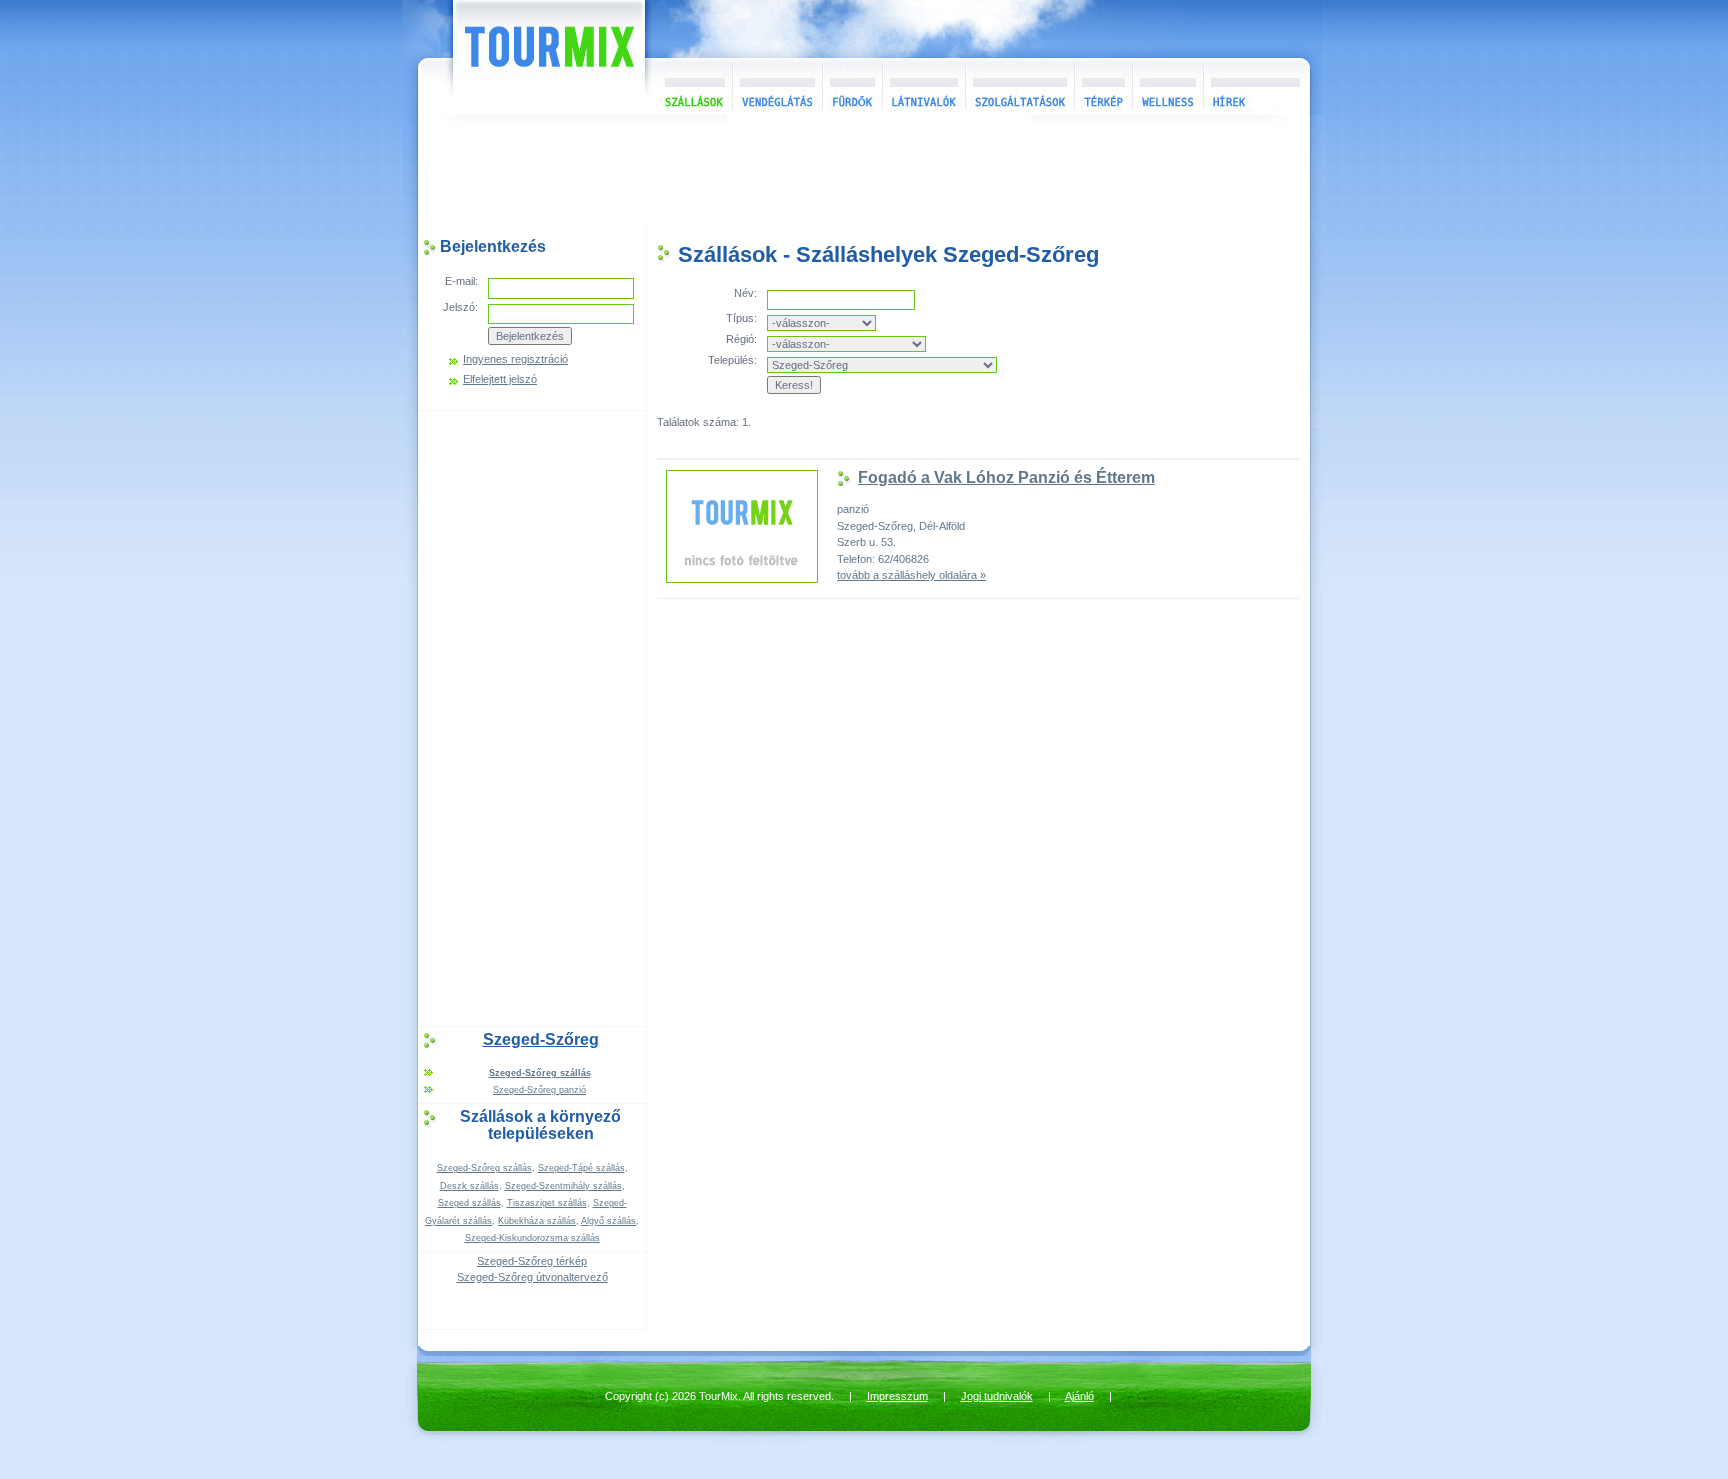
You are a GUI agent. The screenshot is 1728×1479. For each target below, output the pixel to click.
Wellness (1167, 86)
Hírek (1254, 86)
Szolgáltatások (1019, 86)
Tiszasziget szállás (547, 1203)
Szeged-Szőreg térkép (532, 1261)
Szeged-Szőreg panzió (539, 1090)
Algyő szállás (608, 1221)
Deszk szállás (469, 1186)
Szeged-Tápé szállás (581, 1168)
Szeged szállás (469, 1203)
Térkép (1103, 86)
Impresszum (897, 1396)
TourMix (527, 57)
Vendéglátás (777, 86)
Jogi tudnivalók (997, 1396)
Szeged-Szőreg (541, 1039)
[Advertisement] (864, 174)
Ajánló (1079, 1396)
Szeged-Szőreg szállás (484, 1168)
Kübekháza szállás (537, 1221)
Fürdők (852, 86)
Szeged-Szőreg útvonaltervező (532, 1277)
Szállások (688, 86)
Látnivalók (923, 86)
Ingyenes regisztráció (515, 359)
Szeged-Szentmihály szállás (563, 1186)
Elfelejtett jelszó (500, 379)
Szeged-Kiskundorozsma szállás (532, 1238)
